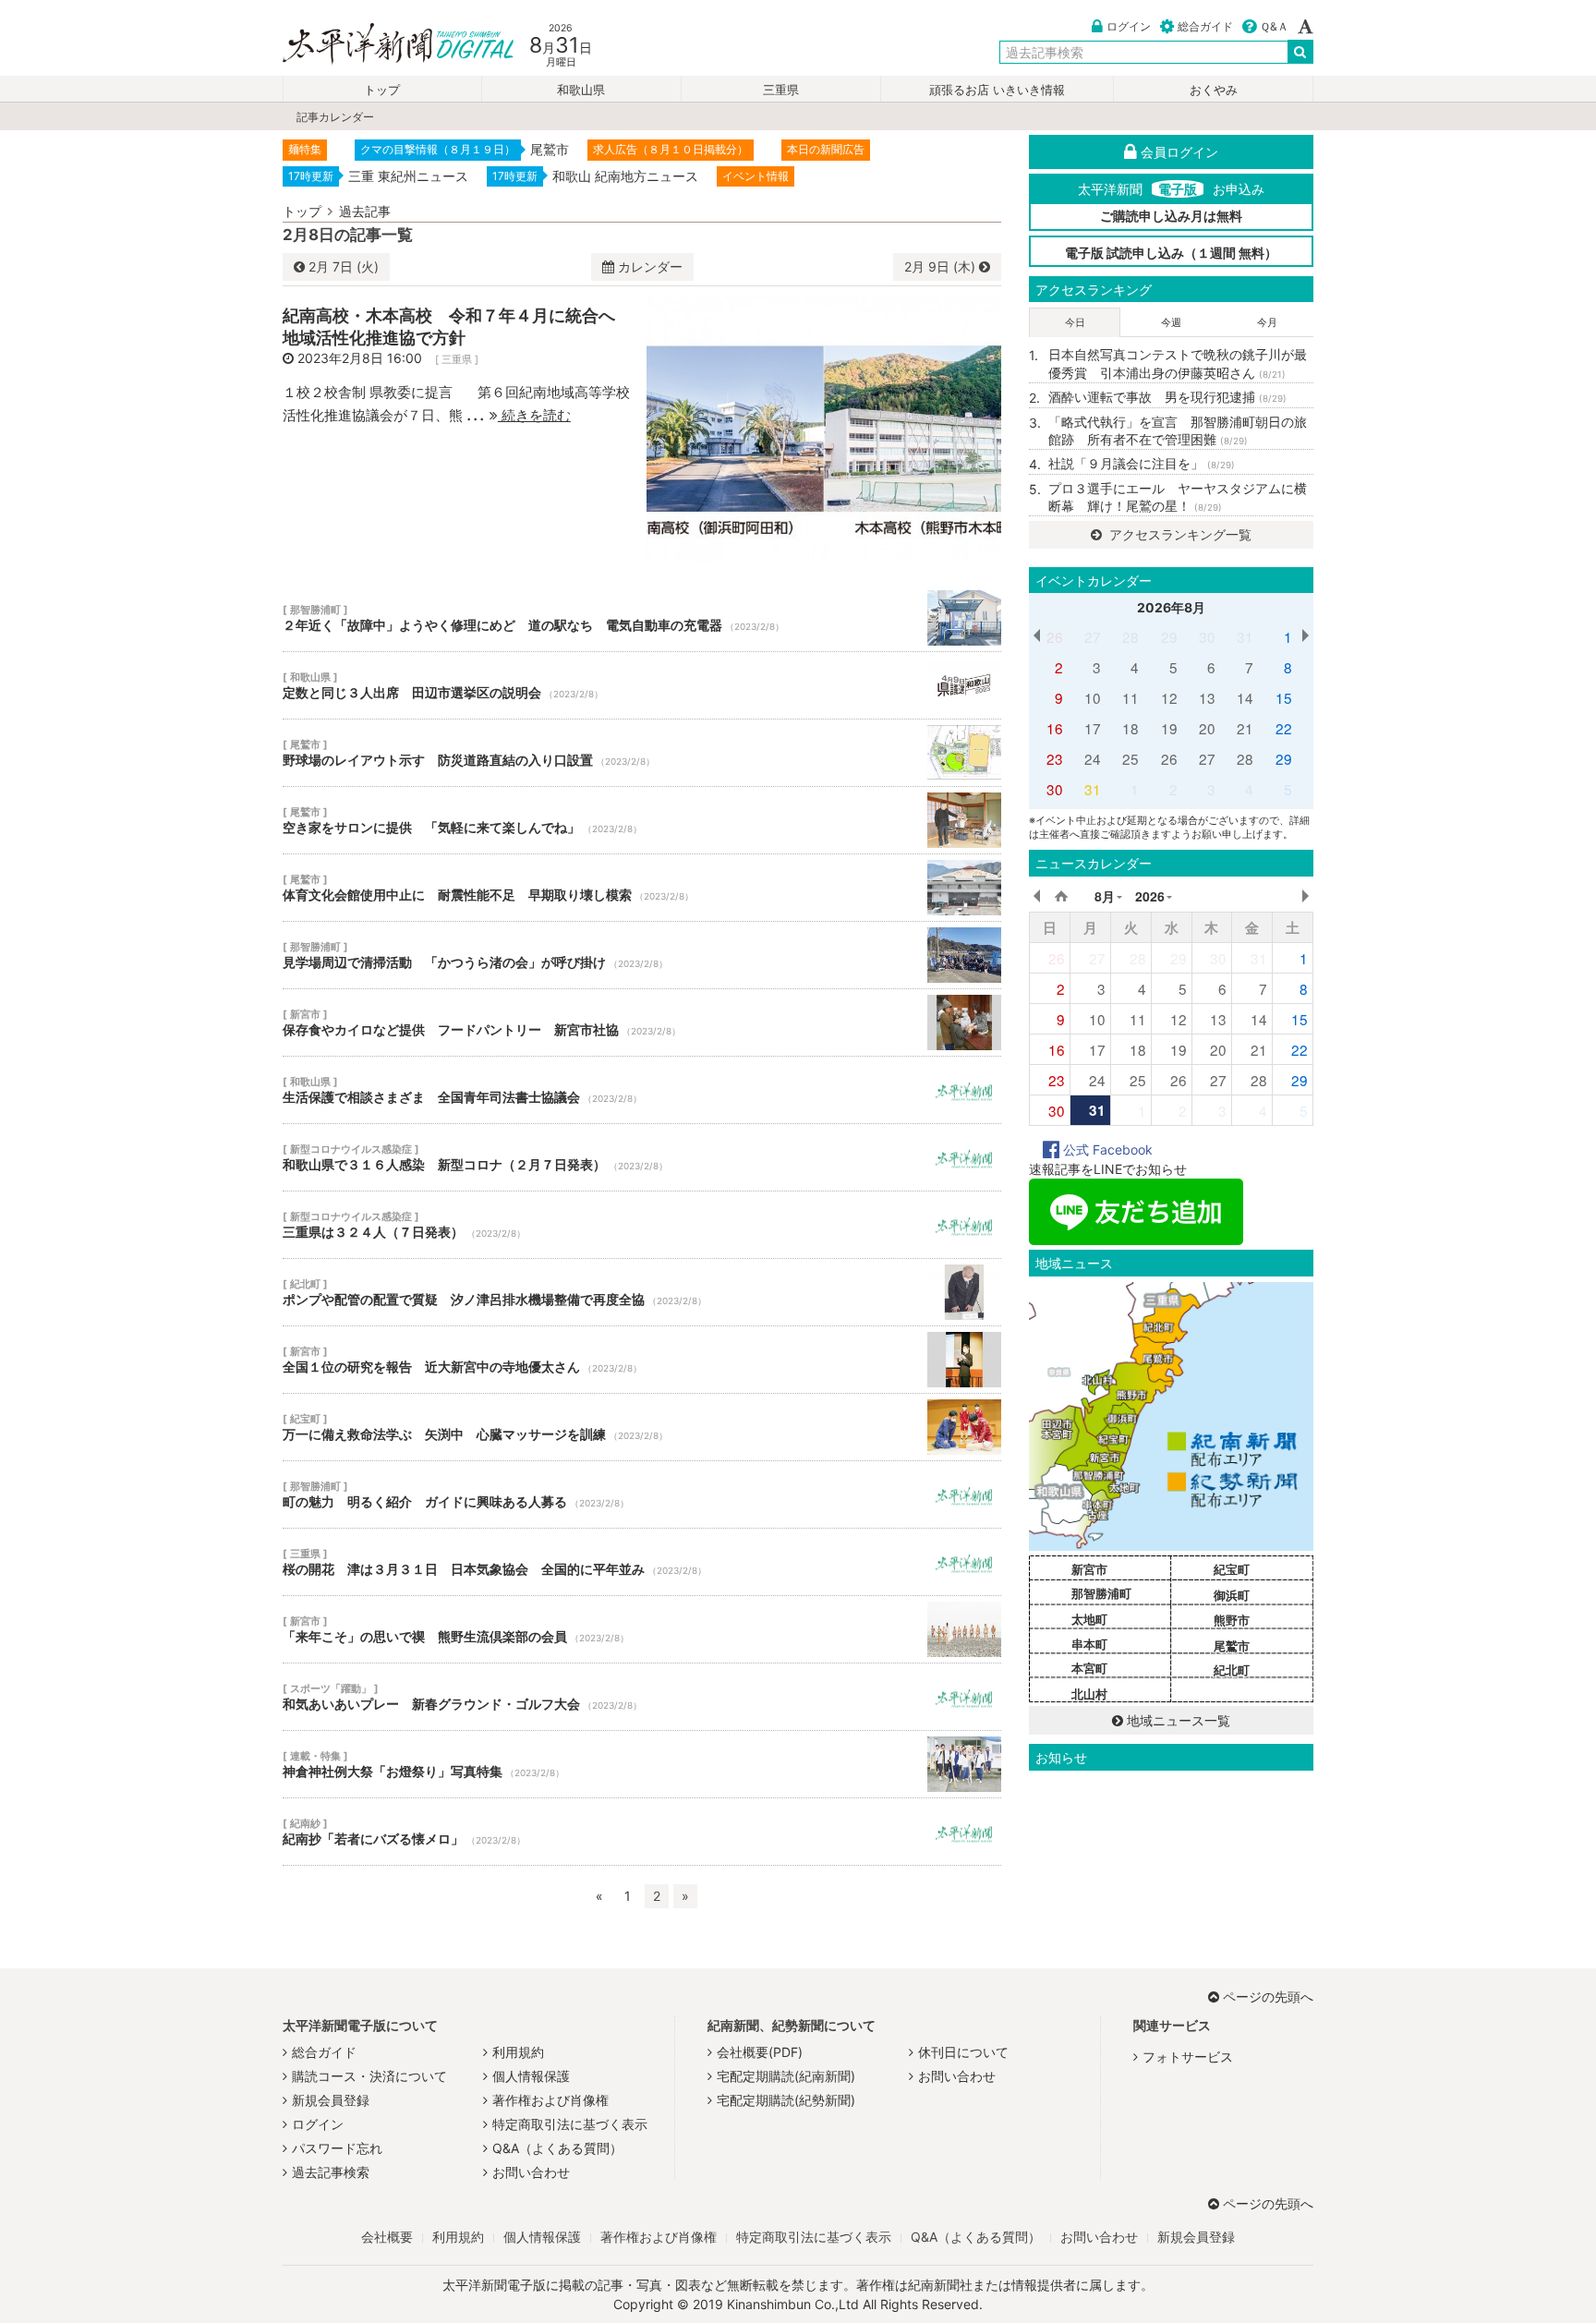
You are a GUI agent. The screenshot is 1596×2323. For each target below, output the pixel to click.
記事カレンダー (335, 117)
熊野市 (1232, 1620)
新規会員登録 (331, 2100)
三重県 (781, 90)
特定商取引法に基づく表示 (570, 2124)
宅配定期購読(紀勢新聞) (786, 2100)
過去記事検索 (331, 2172)
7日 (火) (344, 266)
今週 (1171, 322)
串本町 (1089, 1644)
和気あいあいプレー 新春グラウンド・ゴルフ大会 (642, 1697)
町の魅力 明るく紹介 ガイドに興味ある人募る (642, 1494)
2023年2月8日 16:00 (360, 358)
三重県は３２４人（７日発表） (642, 1225)
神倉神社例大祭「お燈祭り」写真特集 (642, 1764)
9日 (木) (942, 266)
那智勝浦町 (1101, 1593)
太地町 (1089, 1619)
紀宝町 (1232, 1569)
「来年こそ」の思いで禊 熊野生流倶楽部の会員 (642, 1629)
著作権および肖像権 (550, 2100)
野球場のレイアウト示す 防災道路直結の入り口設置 (642, 753)
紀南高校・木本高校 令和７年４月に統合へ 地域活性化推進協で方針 (457, 326)
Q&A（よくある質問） (557, 2148)
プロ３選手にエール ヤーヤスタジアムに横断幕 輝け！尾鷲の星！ (1178, 497)
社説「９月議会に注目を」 (1142, 463)
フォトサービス (1188, 2057)
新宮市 (1089, 1569)
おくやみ (1214, 90)
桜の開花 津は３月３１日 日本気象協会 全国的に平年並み (642, 1562)
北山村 (1089, 1694)
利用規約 (518, 2052)
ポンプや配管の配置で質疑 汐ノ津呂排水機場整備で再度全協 (642, 1292)
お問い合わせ (531, 2172)
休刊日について (963, 2052)
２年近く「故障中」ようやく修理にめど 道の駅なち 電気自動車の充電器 (642, 618)
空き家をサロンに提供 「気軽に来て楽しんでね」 (642, 820)
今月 (1267, 322)
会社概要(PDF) (760, 2052)
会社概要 (387, 2237)
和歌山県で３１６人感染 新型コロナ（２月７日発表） (642, 1157)
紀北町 (1232, 1670)
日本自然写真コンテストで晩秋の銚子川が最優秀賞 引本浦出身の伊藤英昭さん (1178, 363)
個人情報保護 (531, 2076)
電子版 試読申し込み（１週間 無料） (1171, 253)
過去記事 (365, 211)
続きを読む (534, 415)
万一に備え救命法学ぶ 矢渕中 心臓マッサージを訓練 (642, 1427)
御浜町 (1232, 1595)
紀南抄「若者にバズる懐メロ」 (642, 1832)
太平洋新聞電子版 (385, 45)
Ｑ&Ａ (1274, 26)
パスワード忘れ (337, 2148)
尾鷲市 (1232, 1646)
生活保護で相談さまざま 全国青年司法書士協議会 (642, 1090)
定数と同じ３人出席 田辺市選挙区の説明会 (642, 685)
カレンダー (650, 266)
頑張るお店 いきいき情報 (997, 90)
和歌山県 (581, 90)
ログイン (1129, 26)
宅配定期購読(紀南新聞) (786, 2076)
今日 (1075, 322)
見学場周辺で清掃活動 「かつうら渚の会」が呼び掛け (642, 955)
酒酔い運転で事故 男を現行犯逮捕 (1167, 397)
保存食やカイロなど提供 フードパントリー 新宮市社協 (642, 1022)
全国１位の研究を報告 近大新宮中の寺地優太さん (642, 1360)
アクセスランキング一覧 (1179, 534)
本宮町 (1089, 1668)
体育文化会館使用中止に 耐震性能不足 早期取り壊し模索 (642, 888)
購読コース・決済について (369, 2076)
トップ (382, 90)
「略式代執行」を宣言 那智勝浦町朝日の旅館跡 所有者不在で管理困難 (1178, 431)
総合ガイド (1205, 26)
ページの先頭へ (1268, 1996)
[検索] (1300, 52)
